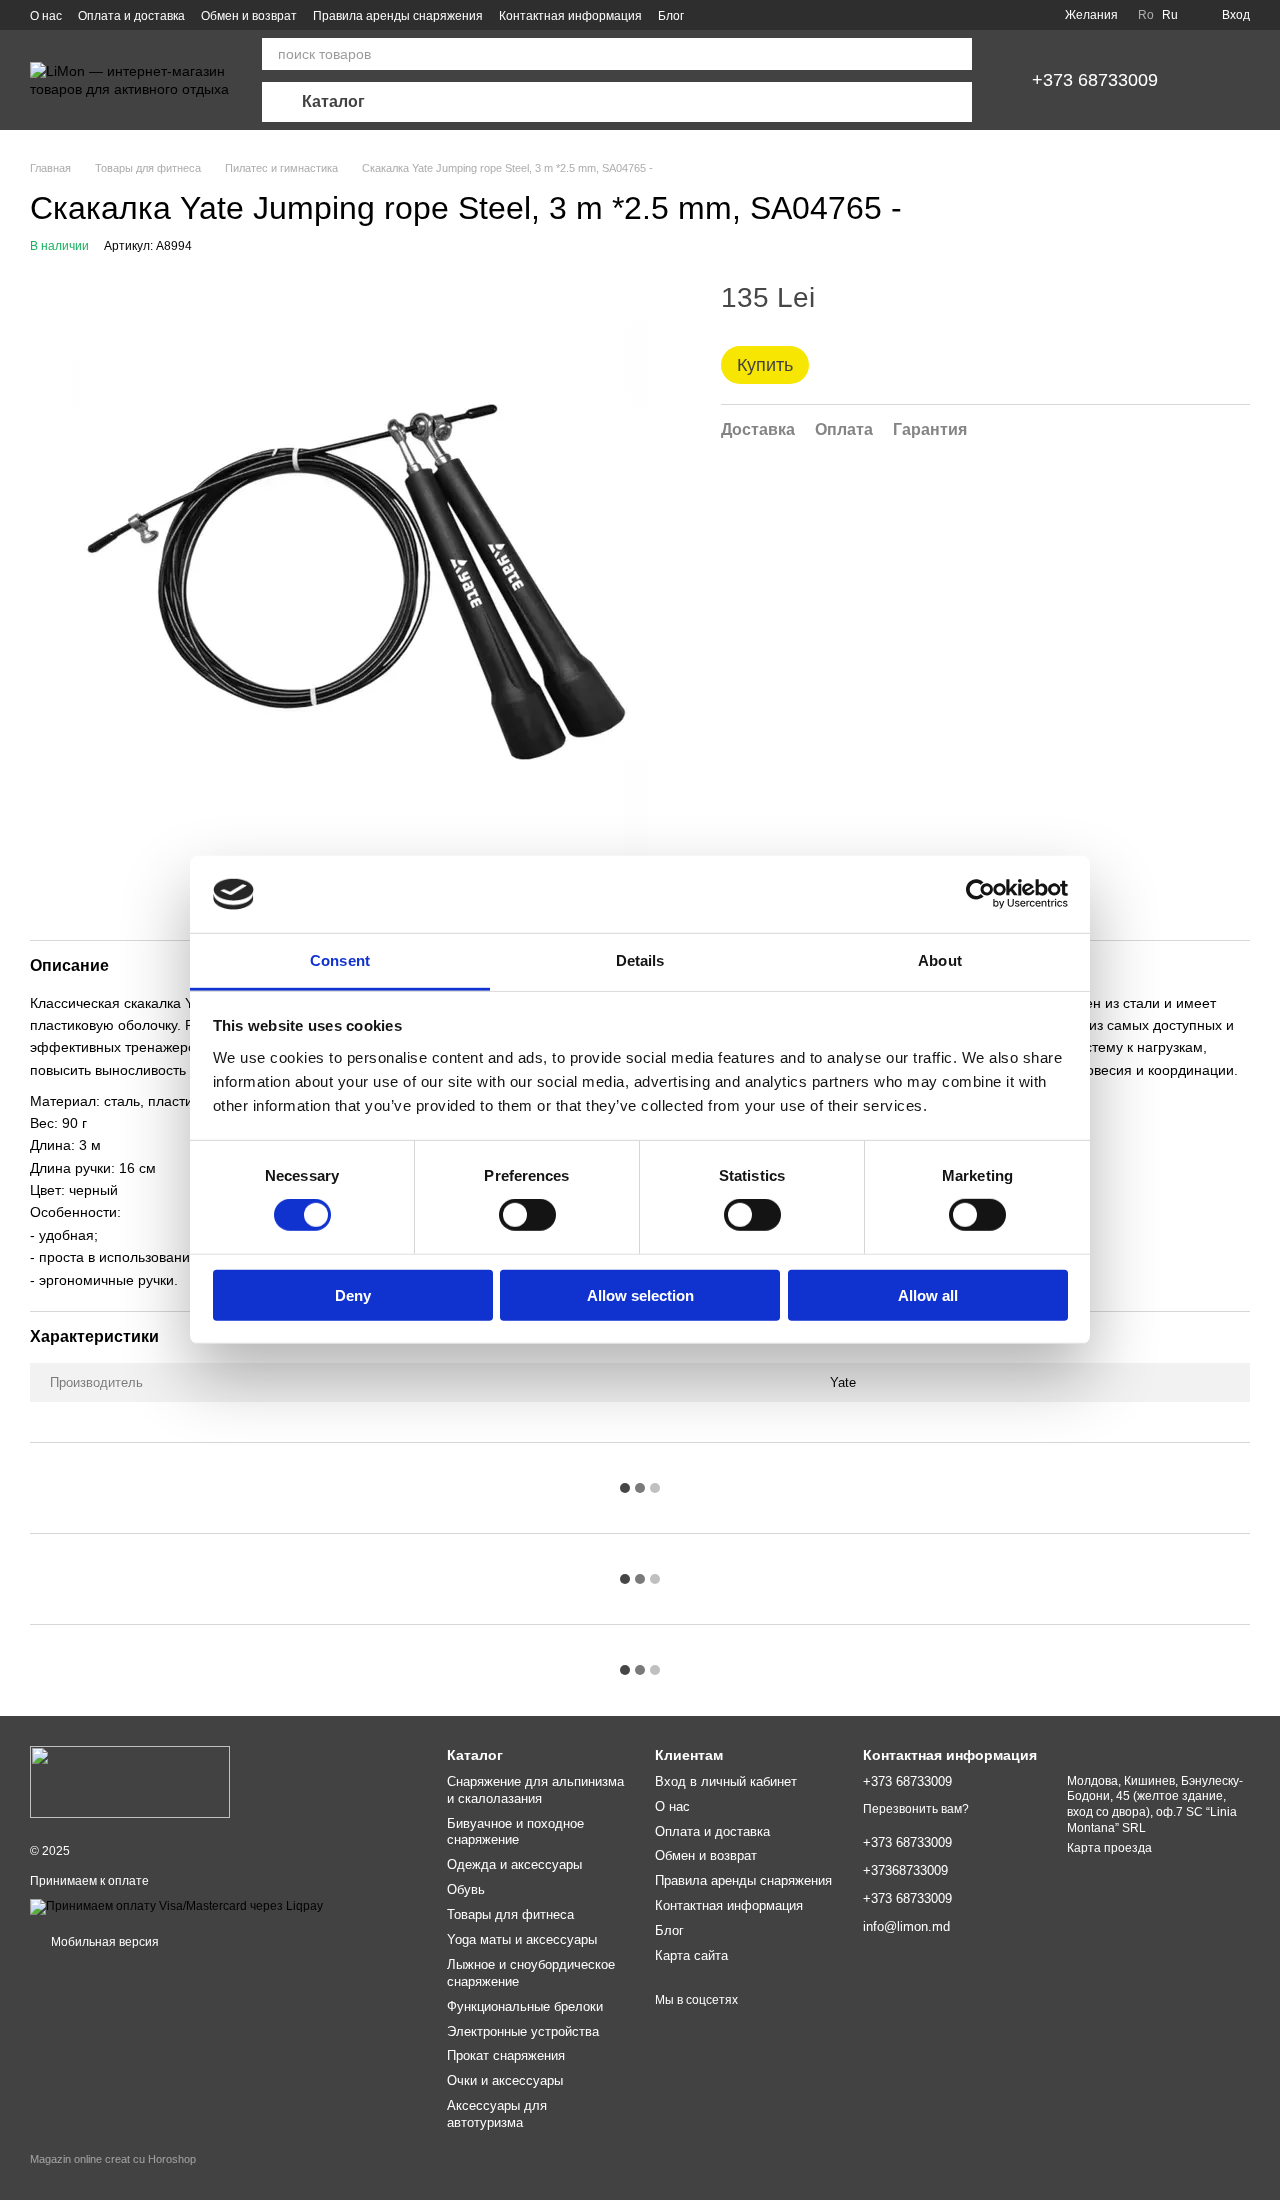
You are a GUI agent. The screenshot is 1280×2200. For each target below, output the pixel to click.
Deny (353, 1294)
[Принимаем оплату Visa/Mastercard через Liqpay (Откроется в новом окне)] (176, 1906)
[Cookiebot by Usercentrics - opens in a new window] (980, 894)
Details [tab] (640, 960)
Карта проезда (1109, 1848)
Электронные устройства (523, 2031)
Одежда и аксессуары (514, 1864)
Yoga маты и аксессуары (522, 1939)
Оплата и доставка (131, 16)
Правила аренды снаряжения (398, 16)
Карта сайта (691, 1955)
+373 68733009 (1095, 80)
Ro (1146, 15)
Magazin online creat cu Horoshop (113, 2159)
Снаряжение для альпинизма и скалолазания (535, 1790)
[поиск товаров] (956, 54)
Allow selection (640, 1294)
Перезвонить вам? (916, 1809)
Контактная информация (570, 16)
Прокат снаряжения (506, 2055)
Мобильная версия (103, 1942)
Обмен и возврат (249, 16)
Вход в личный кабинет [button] (726, 1781)
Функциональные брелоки (525, 2006)
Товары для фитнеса (510, 1914)
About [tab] (940, 960)
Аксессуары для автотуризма (497, 2114)
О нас (46, 16)
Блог (671, 16)
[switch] (527, 1215)
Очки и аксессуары (505, 2080)
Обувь (466, 1889)
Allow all (928, 1294)
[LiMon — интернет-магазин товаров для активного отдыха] (130, 1781)
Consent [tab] (340, 960)
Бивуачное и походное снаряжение (515, 1832)
